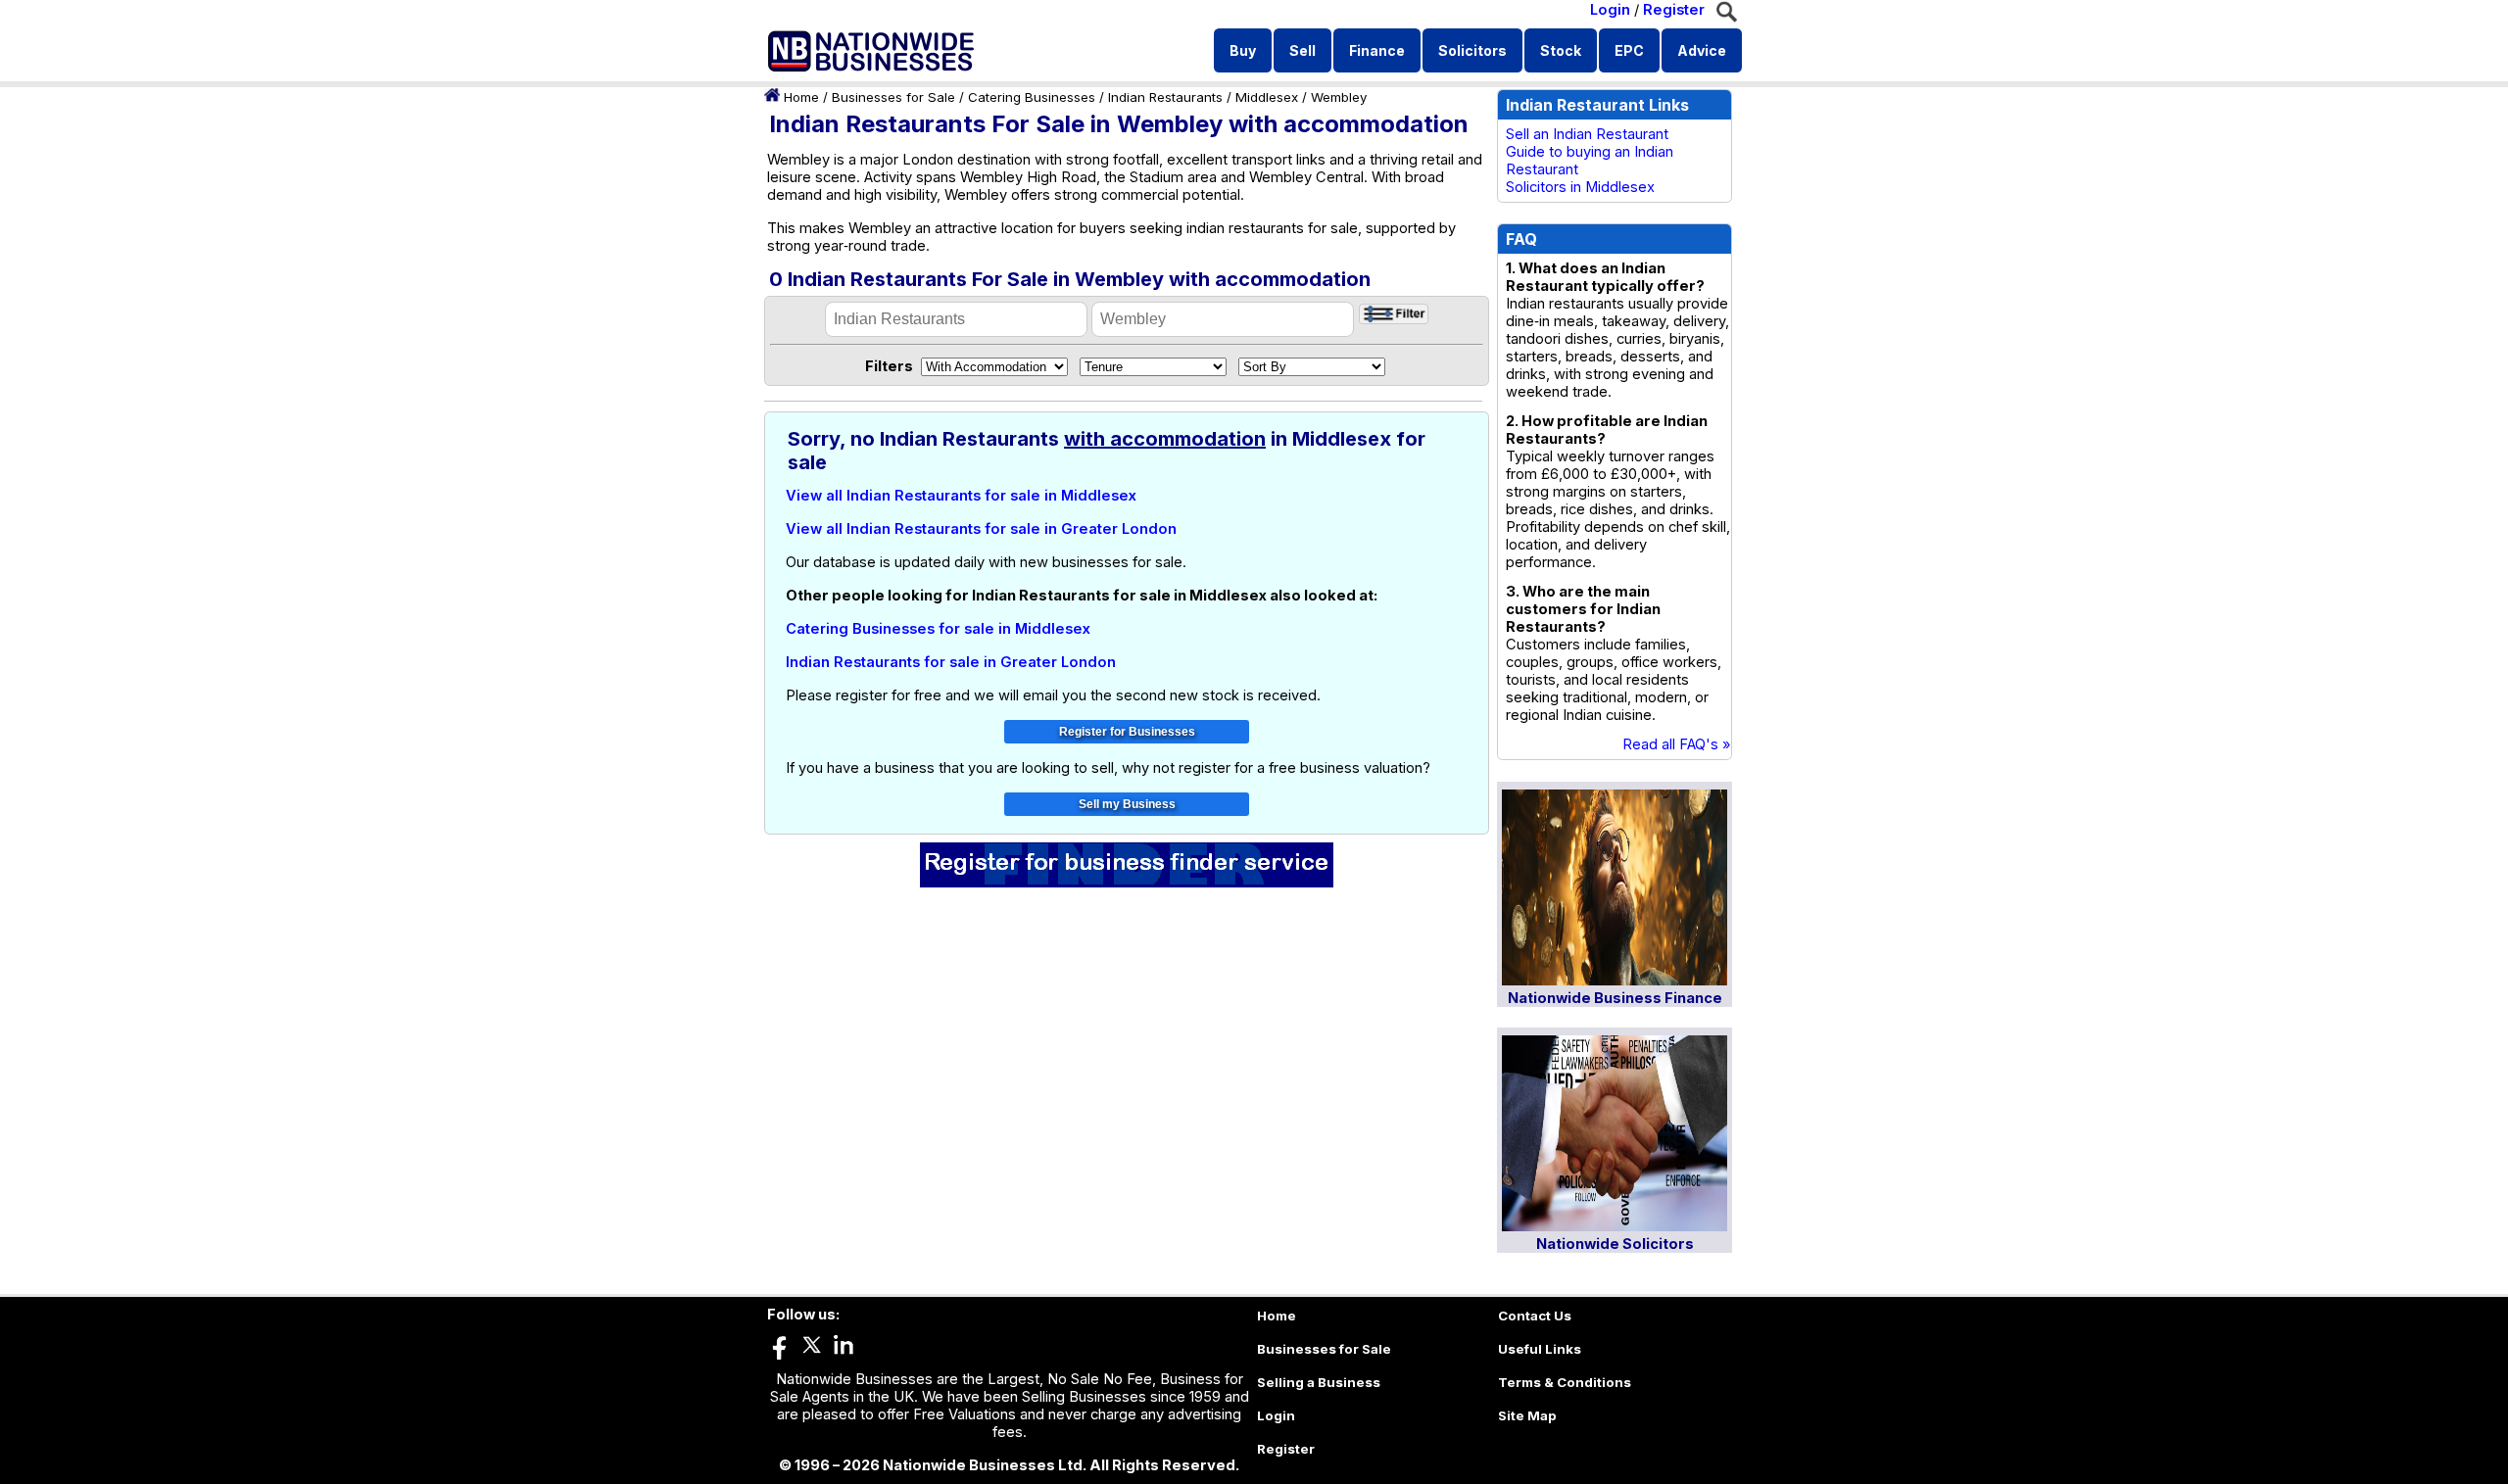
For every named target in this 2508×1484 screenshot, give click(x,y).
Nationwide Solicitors (1615, 1244)
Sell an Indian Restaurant (1587, 134)
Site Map (1527, 1415)
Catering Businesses (1032, 97)
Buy (1243, 50)
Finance (1377, 50)
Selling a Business (1319, 1382)
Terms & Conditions (1565, 1382)
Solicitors (1472, 50)
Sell (1302, 50)
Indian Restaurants (1165, 97)
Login (1610, 10)
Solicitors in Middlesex (1580, 187)
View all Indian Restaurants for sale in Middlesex (961, 496)
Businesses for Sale (893, 97)
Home (801, 97)
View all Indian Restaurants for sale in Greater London (981, 529)
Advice (1702, 50)
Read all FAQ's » (1677, 744)
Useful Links (1540, 1349)
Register (1674, 10)
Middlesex (1267, 97)
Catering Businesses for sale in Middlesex (938, 629)
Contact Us (1535, 1316)
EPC (1629, 50)
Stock (1561, 50)
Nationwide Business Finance (1615, 998)
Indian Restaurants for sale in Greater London (951, 662)
